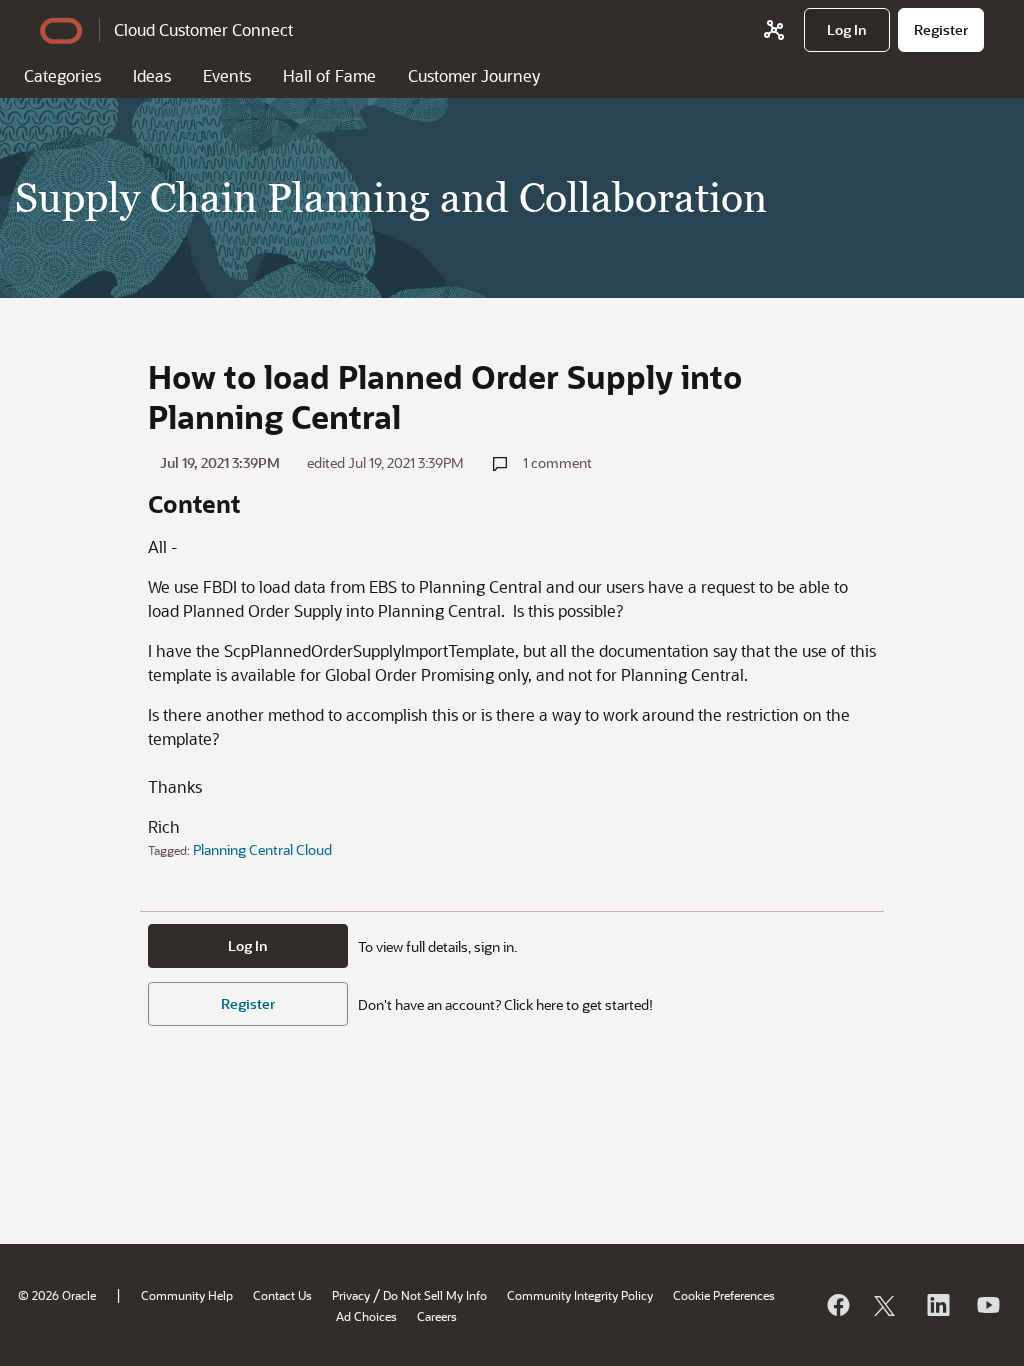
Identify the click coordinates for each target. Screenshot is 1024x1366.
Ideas (152, 75)
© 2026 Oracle (57, 1295)
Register (248, 1003)
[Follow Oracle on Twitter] (887, 1305)
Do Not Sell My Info (435, 1295)
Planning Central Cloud (262, 849)
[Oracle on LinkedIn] (937, 1305)
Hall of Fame (329, 75)
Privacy (351, 1295)
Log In (248, 945)
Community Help (187, 1295)
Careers (437, 1316)
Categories (62, 75)
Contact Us (282, 1295)
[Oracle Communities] (774, 30)
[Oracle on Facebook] (837, 1305)
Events (227, 75)
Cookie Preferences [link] (724, 1295)
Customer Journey (474, 75)
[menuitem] (847, 30)
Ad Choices (366, 1316)
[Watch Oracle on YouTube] (987, 1305)
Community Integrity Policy (580, 1295)
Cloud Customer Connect (203, 29)
